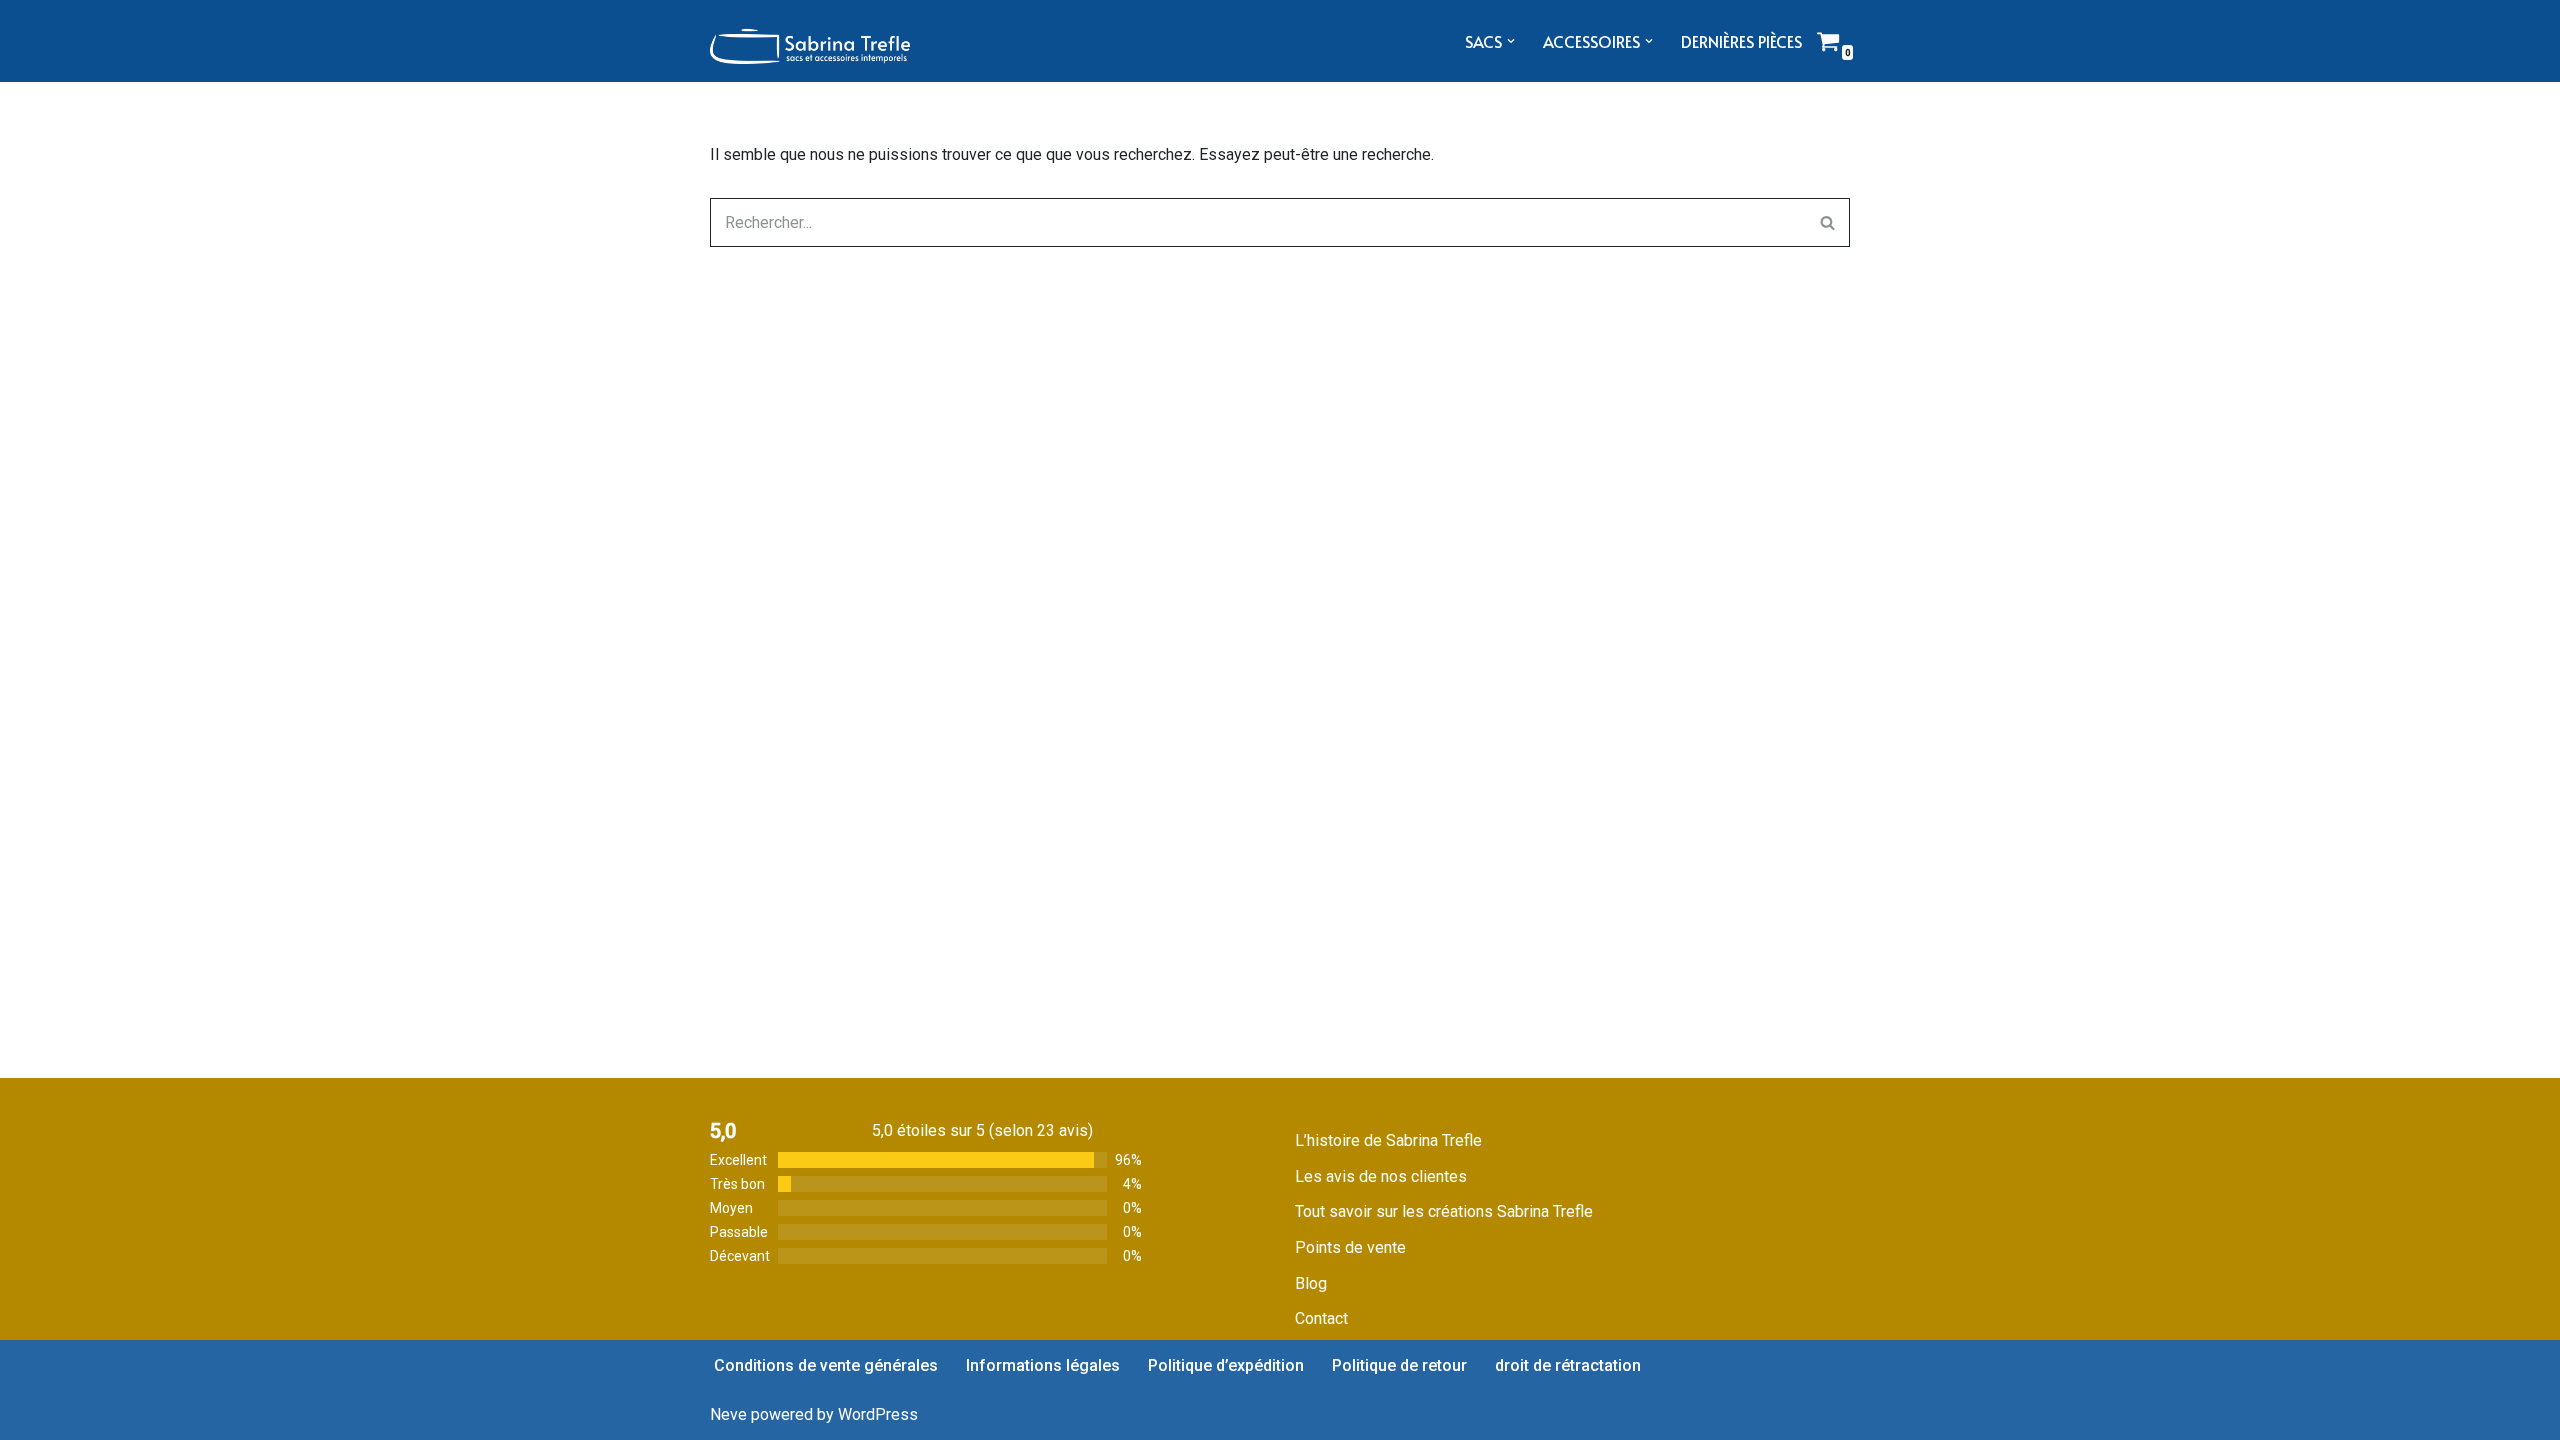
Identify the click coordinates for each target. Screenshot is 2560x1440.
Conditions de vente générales (826, 1365)
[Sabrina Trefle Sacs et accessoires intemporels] (810, 41)
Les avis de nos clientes (1381, 1176)
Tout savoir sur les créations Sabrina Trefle (1444, 1211)
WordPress (878, 1414)
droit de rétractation (1568, 1365)
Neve (728, 1414)
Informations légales (1043, 1365)
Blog (1311, 1283)
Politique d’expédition (1226, 1365)
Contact (1321, 1318)
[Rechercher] (1827, 222)
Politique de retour (1399, 1365)
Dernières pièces (1741, 41)
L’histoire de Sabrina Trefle (1388, 1140)
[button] (1511, 41)
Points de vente (1350, 1247)
